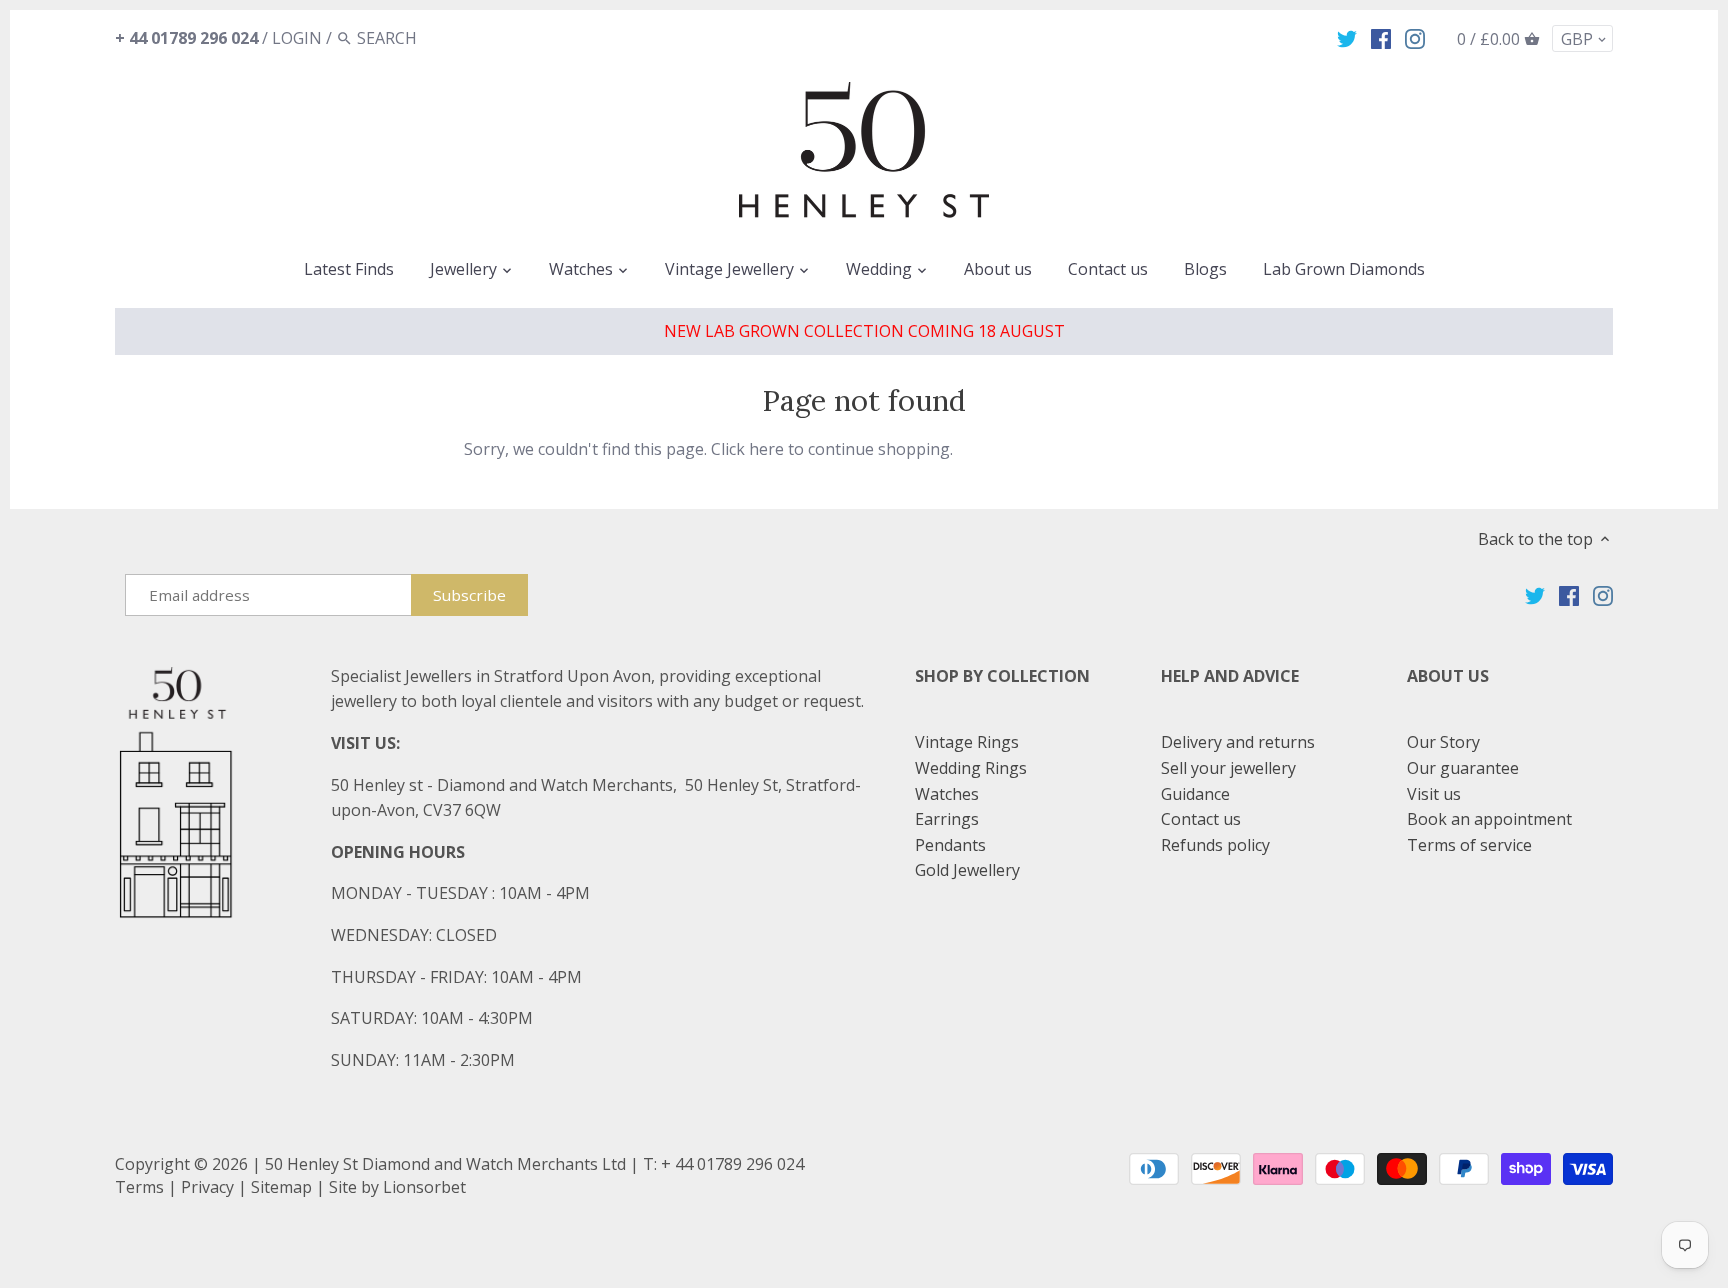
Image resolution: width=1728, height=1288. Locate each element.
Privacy (207, 1187)
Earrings (947, 819)
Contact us (1201, 819)
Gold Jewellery (967, 870)
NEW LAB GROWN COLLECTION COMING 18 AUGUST (864, 331)
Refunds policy (1215, 845)
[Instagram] (1415, 37)
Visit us (1434, 794)
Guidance (1195, 794)
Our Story (1443, 742)
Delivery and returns (1238, 742)
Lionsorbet (424, 1187)
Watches (947, 794)
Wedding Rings (971, 768)
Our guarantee (1463, 768)
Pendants (950, 845)
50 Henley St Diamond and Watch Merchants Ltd (445, 1164)
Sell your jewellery (1228, 768)
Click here (747, 449)
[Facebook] (1381, 37)
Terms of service (1469, 845)
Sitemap (281, 1187)
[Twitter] (1347, 37)
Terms (139, 1187)
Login (297, 38)
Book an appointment (1489, 819)
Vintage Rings (967, 742)
